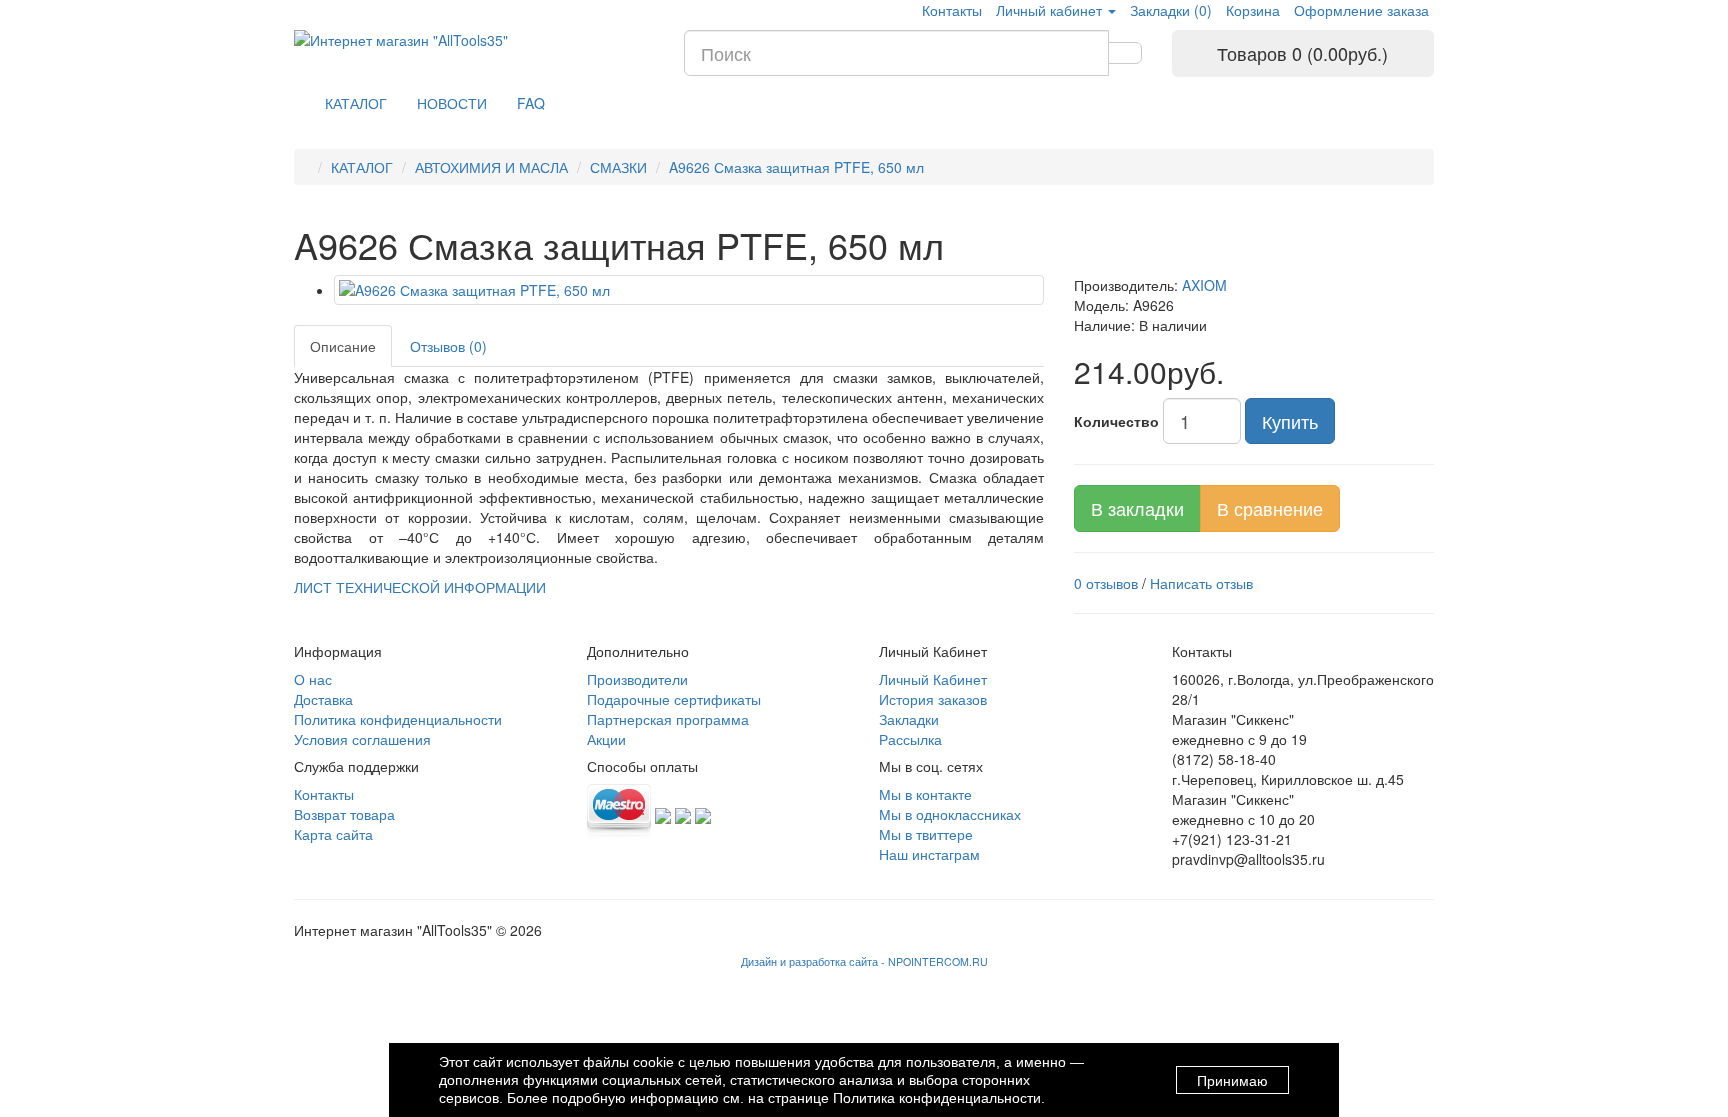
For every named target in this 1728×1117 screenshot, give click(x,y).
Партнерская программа (668, 719)
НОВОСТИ (452, 103)
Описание (343, 346)
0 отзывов (1106, 583)
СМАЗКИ (618, 167)
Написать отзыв (1201, 583)
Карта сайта (333, 834)
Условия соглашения (362, 739)
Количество (1116, 421)
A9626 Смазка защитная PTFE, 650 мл (796, 167)
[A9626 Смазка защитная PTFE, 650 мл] (689, 290)
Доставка (323, 699)
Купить (1290, 421)
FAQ (531, 103)
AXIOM (1204, 285)
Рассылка (910, 739)
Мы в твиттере (926, 834)
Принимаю (1232, 1081)
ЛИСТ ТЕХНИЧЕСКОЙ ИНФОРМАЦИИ (420, 587)
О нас (313, 679)
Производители (637, 679)
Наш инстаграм (929, 854)
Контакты (952, 10)
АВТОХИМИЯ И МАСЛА (491, 167)
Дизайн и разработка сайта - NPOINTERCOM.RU (864, 961)
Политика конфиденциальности (398, 719)
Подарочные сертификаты (674, 699)
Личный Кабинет (933, 679)
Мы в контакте (925, 794)
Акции (606, 739)
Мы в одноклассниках (950, 814)
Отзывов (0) (448, 346)
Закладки (909, 719)
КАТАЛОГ (356, 103)
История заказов (933, 699)
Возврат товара (344, 814)
